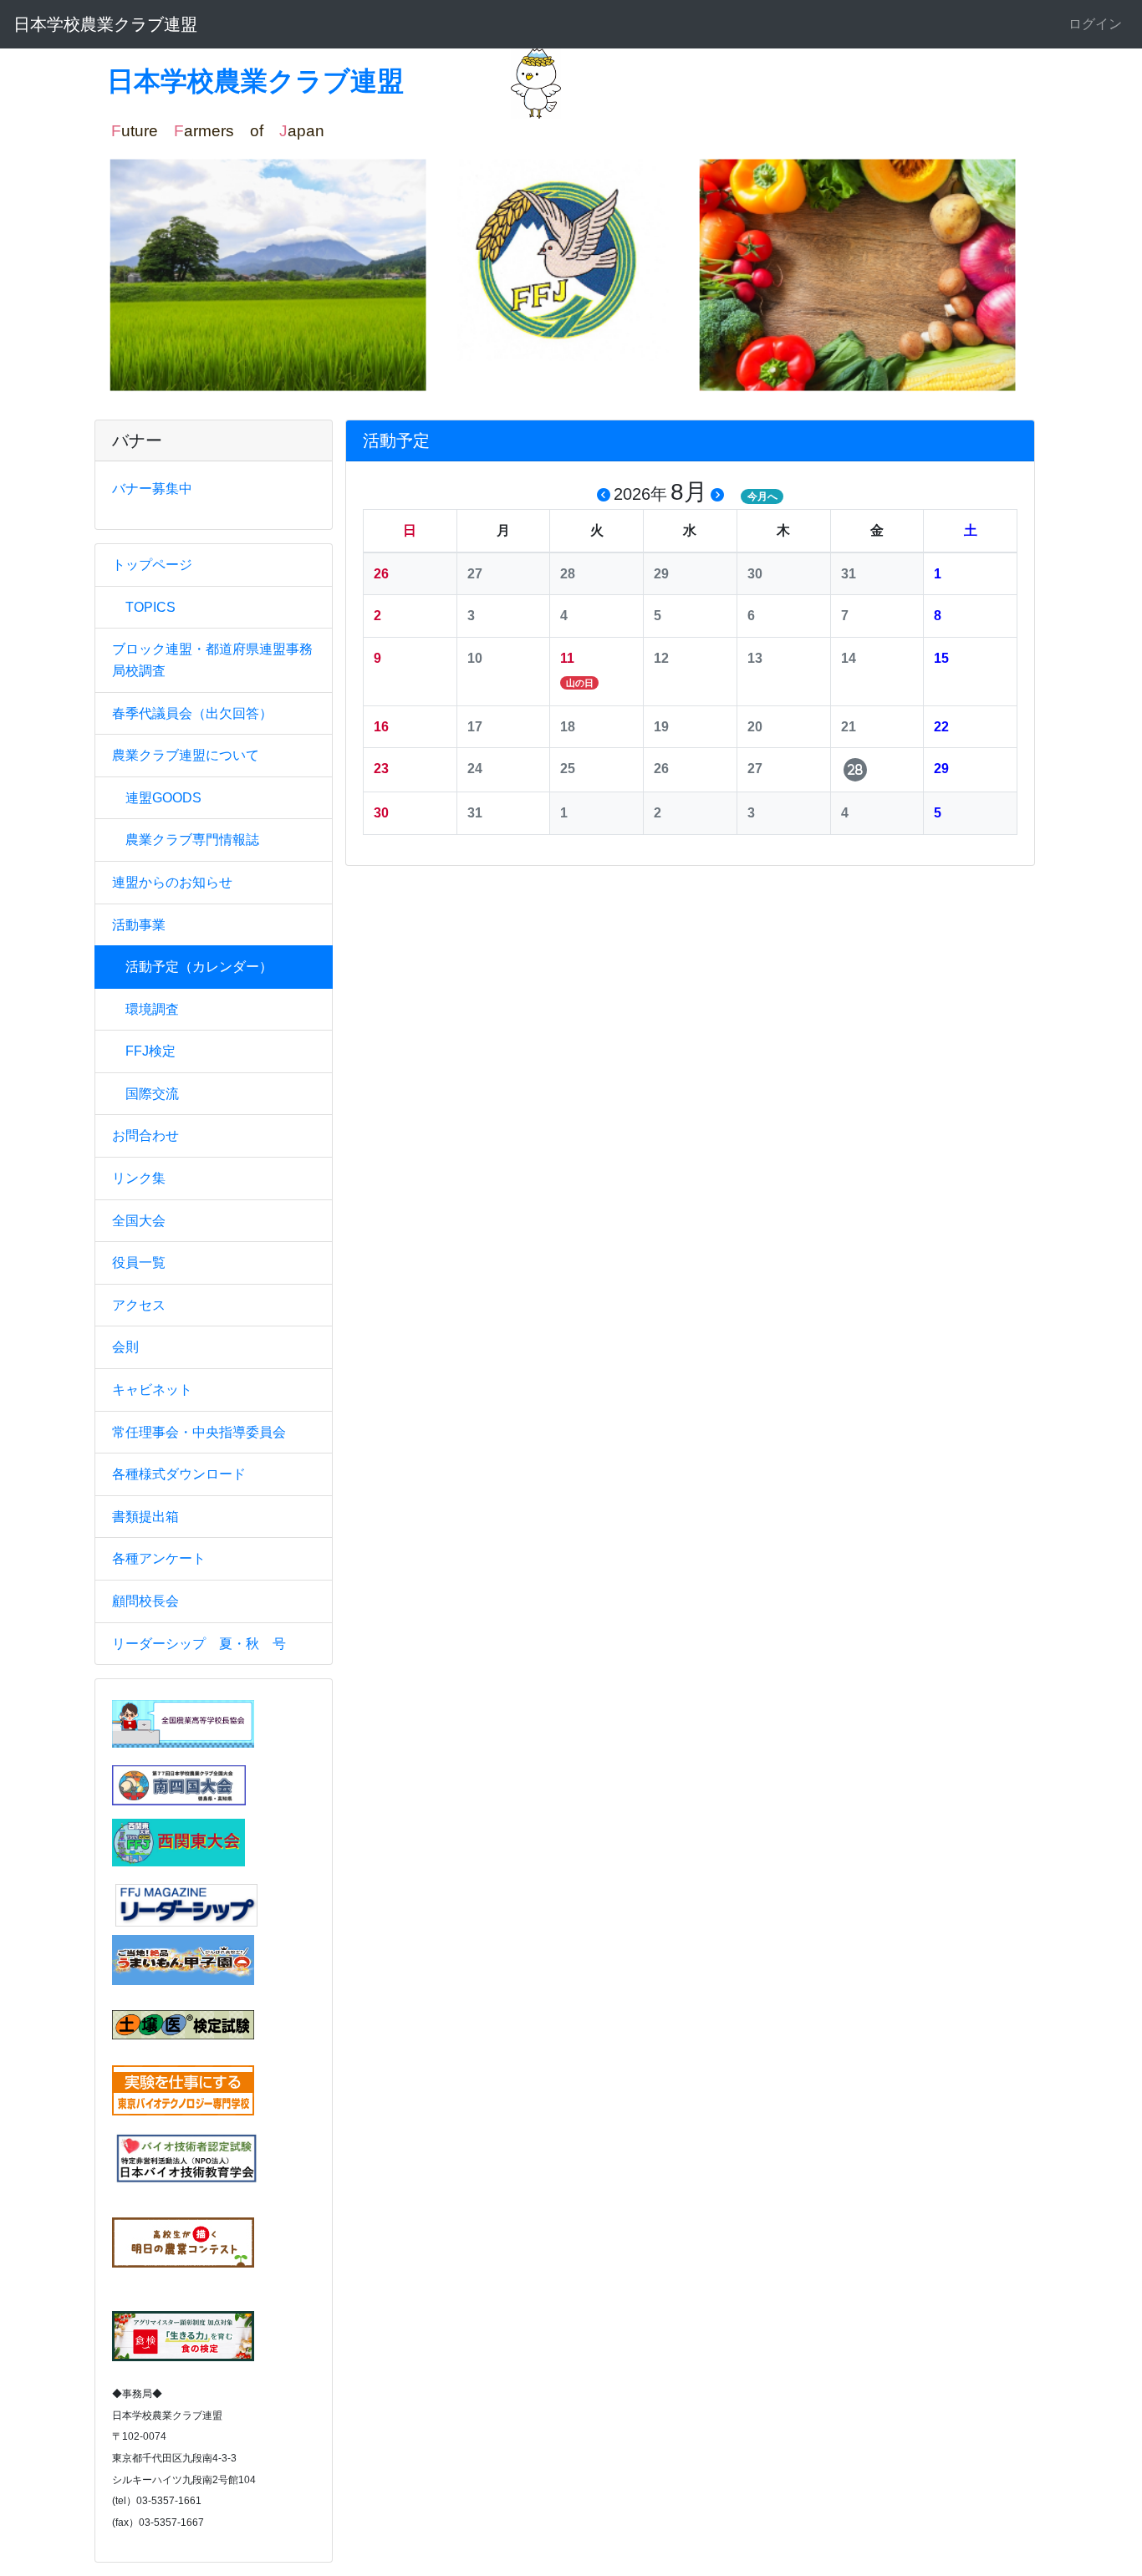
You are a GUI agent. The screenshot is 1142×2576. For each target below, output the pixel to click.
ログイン (1095, 24)
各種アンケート (159, 1558)
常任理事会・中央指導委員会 (199, 1432)
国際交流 (152, 1094)
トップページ (152, 565)
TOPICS (150, 607)
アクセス (139, 1305)
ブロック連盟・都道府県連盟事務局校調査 (212, 660)
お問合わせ (145, 1135)
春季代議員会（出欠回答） (192, 713)
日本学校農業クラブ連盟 (105, 24)
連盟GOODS (163, 798)
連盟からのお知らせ (172, 882)
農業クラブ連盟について (186, 755)
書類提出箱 (145, 1517)
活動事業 (139, 925)
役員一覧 (139, 1263)
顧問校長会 (145, 1601)
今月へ (762, 496)
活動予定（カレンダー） (199, 967)
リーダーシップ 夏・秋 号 (199, 1644)
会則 (125, 1347)
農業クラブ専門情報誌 (192, 840)
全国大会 (139, 1221)
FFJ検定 (150, 1051)
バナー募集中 (152, 489)
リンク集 (139, 1178)
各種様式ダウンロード (179, 1474)
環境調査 (152, 1009)
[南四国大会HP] (179, 1784)
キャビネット (152, 1390)
